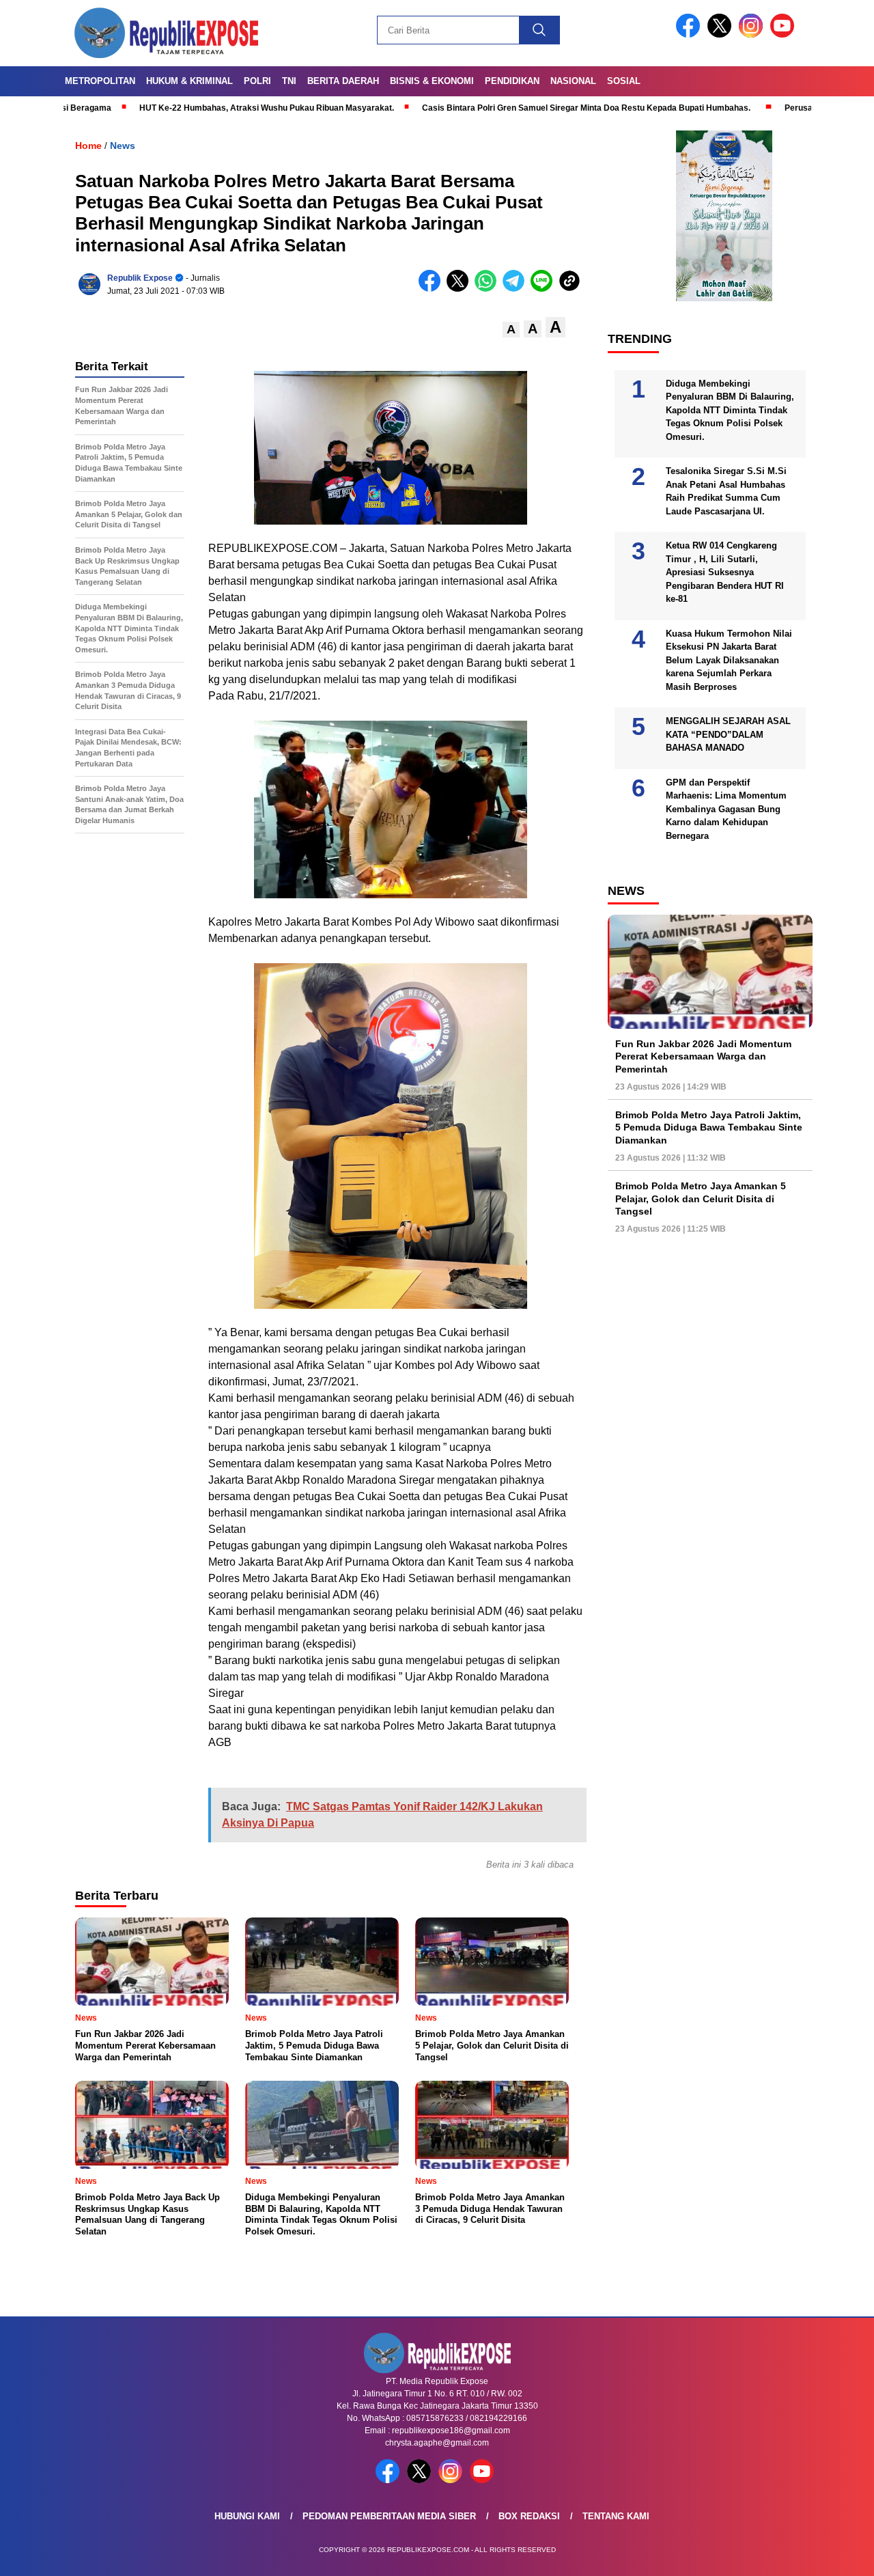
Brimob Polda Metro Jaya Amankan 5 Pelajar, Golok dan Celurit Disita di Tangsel (701, 1198)
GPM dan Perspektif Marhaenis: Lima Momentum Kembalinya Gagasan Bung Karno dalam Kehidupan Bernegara (726, 809)
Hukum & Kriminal (189, 81)
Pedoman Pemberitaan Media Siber (389, 2516)
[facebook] (690, 34)
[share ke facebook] (433, 289)
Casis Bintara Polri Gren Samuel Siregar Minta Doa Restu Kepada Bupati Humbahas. (504, 108)
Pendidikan (512, 81)
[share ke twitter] (461, 289)
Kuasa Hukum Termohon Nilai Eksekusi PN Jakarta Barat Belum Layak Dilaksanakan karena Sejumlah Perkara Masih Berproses (729, 660)
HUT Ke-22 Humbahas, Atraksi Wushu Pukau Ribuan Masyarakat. (185, 108)
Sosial (624, 81)
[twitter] (722, 34)
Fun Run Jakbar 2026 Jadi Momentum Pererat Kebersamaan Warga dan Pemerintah (703, 1056)
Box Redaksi (529, 2516)
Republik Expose (140, 278)
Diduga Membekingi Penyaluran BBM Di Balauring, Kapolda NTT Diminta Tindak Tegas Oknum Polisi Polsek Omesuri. (730, 410)
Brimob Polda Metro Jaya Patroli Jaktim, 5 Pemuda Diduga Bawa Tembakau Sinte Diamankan (709, 1127)
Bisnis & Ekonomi (432, 81)
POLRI (257, 81)
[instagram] (753, 34)
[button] (511, 330)
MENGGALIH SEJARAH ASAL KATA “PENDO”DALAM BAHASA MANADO (728, 734)
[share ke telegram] (517, 289)
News (123, 146)
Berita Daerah (343, 81)
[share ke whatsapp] (489, 289)
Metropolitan (100, 81)
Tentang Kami (616, 2516)
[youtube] (785, 34)
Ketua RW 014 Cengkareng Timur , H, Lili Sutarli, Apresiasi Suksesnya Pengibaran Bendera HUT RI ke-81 (725, 572)
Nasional (573, 81)
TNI (289, 81)
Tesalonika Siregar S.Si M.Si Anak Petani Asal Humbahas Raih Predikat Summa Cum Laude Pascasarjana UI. (726, 491)
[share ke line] (545, 289)
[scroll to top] (837, 2555)
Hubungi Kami (247, 2516)
